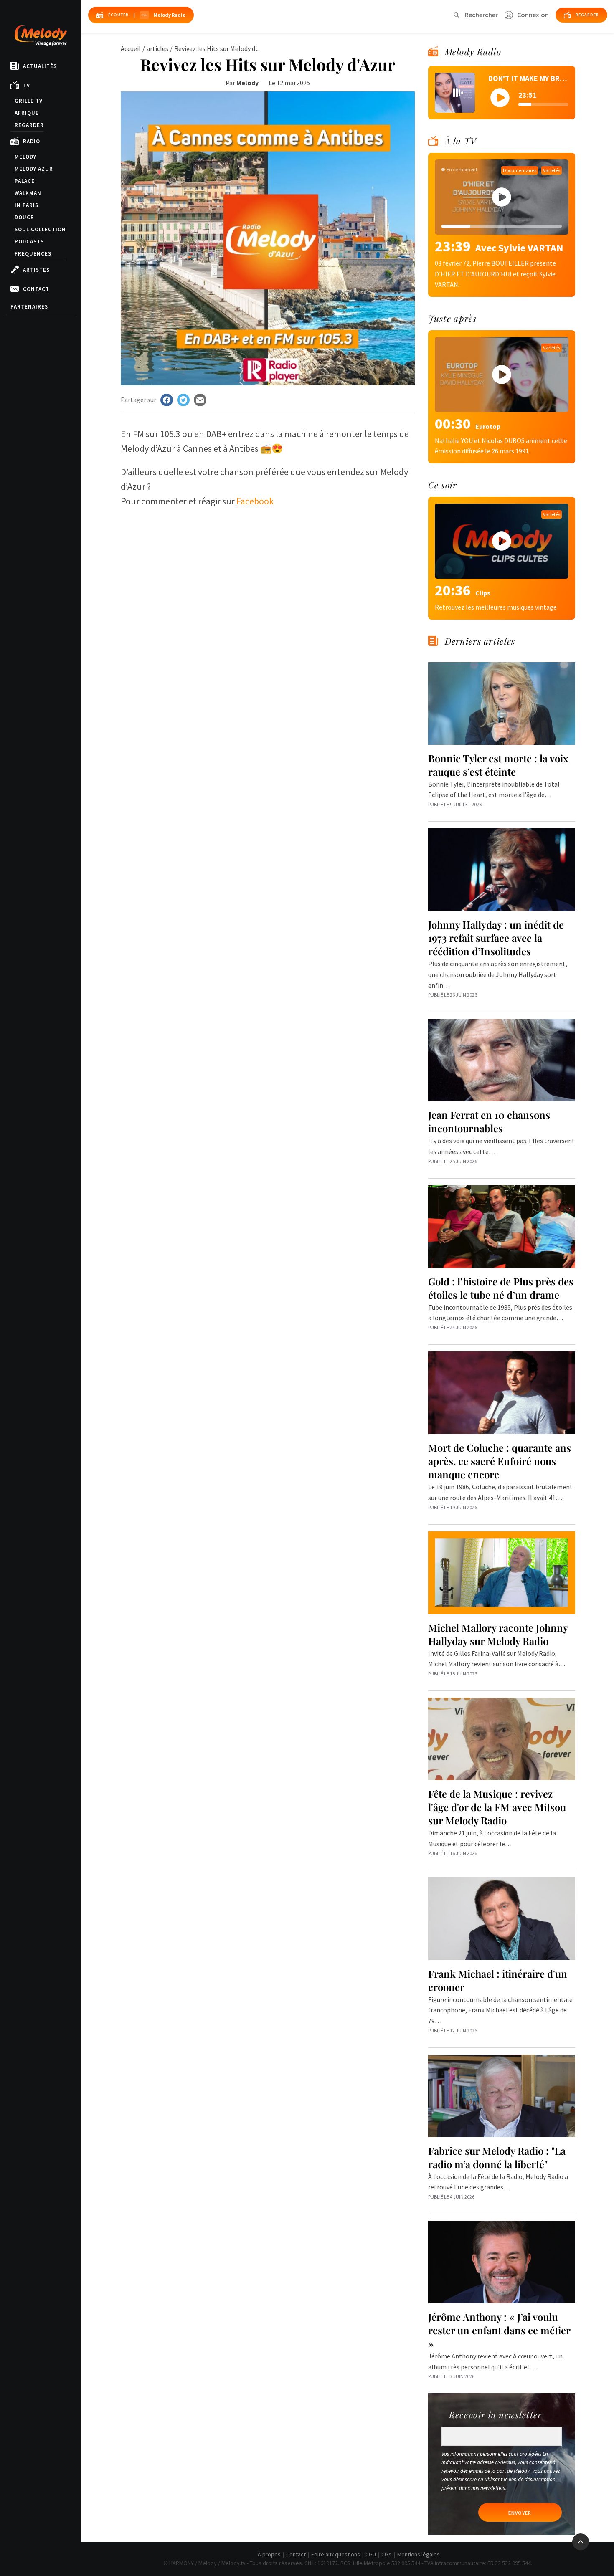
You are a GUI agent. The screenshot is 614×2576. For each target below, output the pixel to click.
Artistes (36, 270)
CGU (371, 2554)
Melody (25, 157)
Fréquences (33, 254)
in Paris (27, 205)
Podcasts (29, 242)
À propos (269, 2554)
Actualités (40, 66)
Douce (24, 217)
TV (27, 85)
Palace (25, 181)
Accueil (131, 48)
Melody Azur (34, 169)
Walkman (28, 193)
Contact (36, 289)
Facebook (255, 501)
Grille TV (29, 101)
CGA (387, 2554)
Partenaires (29, 307)
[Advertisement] (268, 575)
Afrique (27, 113)
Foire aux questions (336, 2554)
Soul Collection (40, 229)
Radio (32, 141)
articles (157, 48)
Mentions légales (419, 2554)
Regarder (29, 125)
